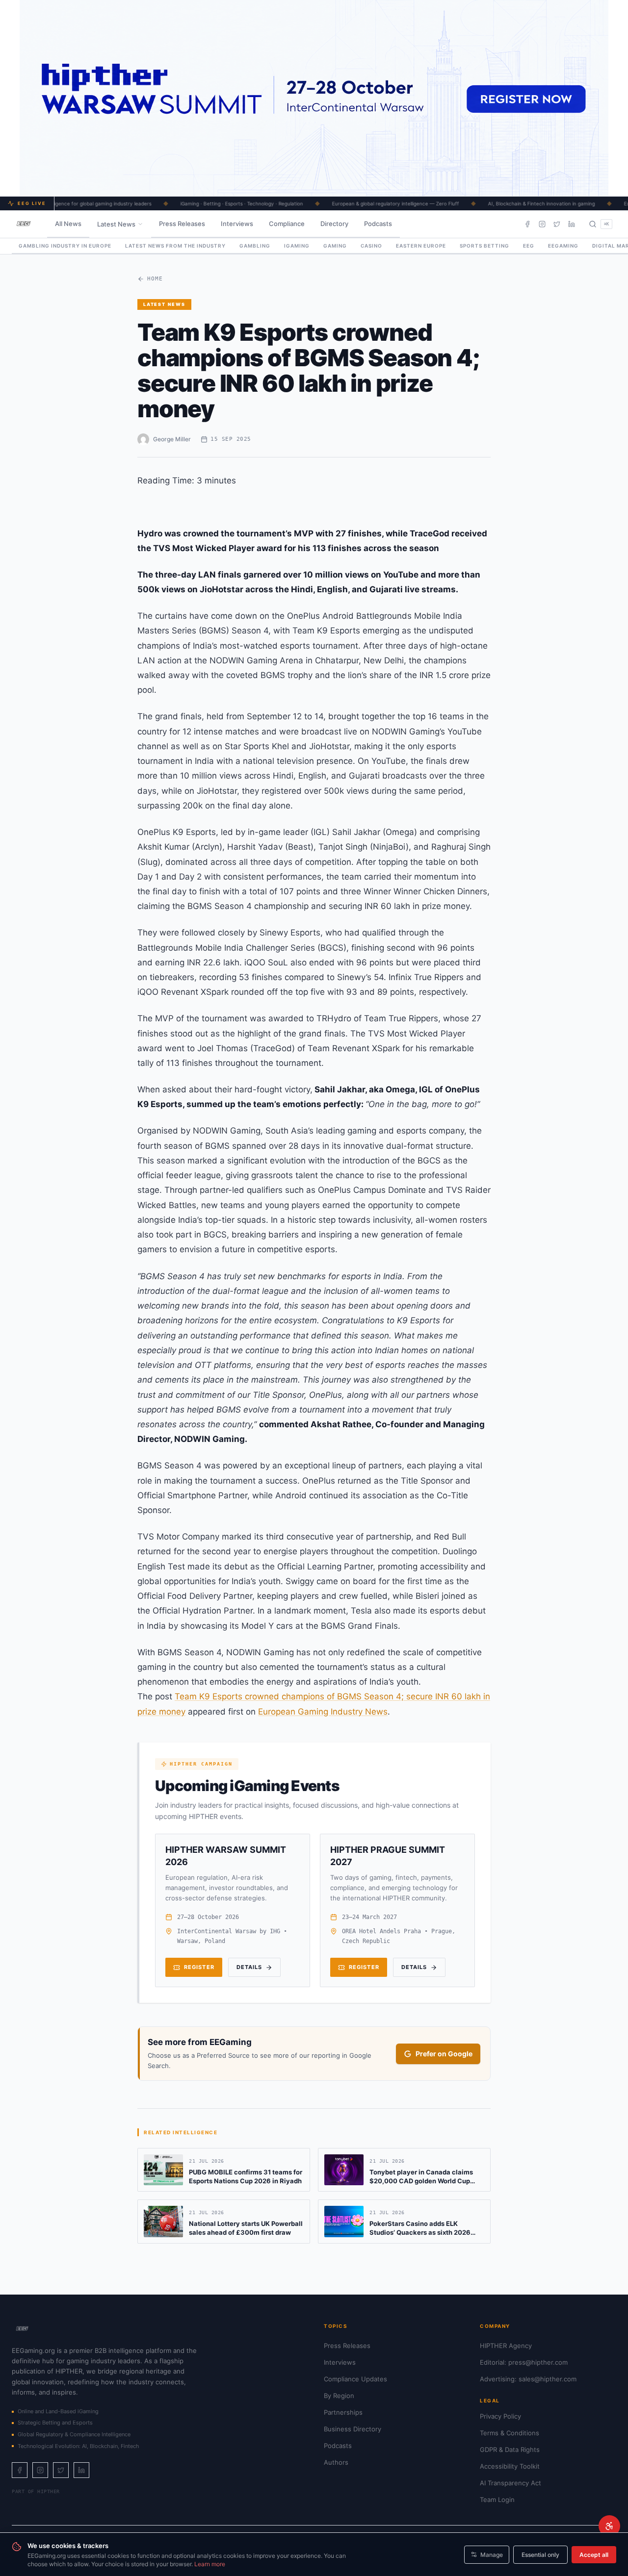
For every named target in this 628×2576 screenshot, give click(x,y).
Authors (336, 2462)
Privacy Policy (500, 2416)
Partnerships (343, 2412)
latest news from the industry (175, 246)
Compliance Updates (355, 2379)
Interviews (237, 224)
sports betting (484, 246)
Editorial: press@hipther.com (524, 2362)
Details (249, 1967)
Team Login (497, 2500)
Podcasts (378, 224)
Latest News (116, 224)
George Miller (172, 439)
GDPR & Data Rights (510, 2450)
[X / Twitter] (557, 224)
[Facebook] (527, 224)
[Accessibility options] (609, 2526)
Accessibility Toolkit (510, 2466)
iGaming (297, 246)
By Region (339, 2396)
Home (155, 279)
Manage (492, 2555)
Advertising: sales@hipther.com (528, 2379)
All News (68, 224)
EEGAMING (563, 246)
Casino (371, 246)
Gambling (255, 246)
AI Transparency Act (510, 2483)
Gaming (335, 246)
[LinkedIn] (572, 224)
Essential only (540, 2555)
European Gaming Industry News (323, 1712)
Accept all (594, 2555)
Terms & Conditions (510, 2433)
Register (199, 1967)
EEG (529, 246)
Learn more (210, 2564)
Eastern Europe (421, 246)
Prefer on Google (444, 2054)
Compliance (287, 224)
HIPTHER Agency (506, 2346)
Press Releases (182, 224)
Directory (334, 224)
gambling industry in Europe (65, 246)
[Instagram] (542, 224)
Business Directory (353, 2429)
